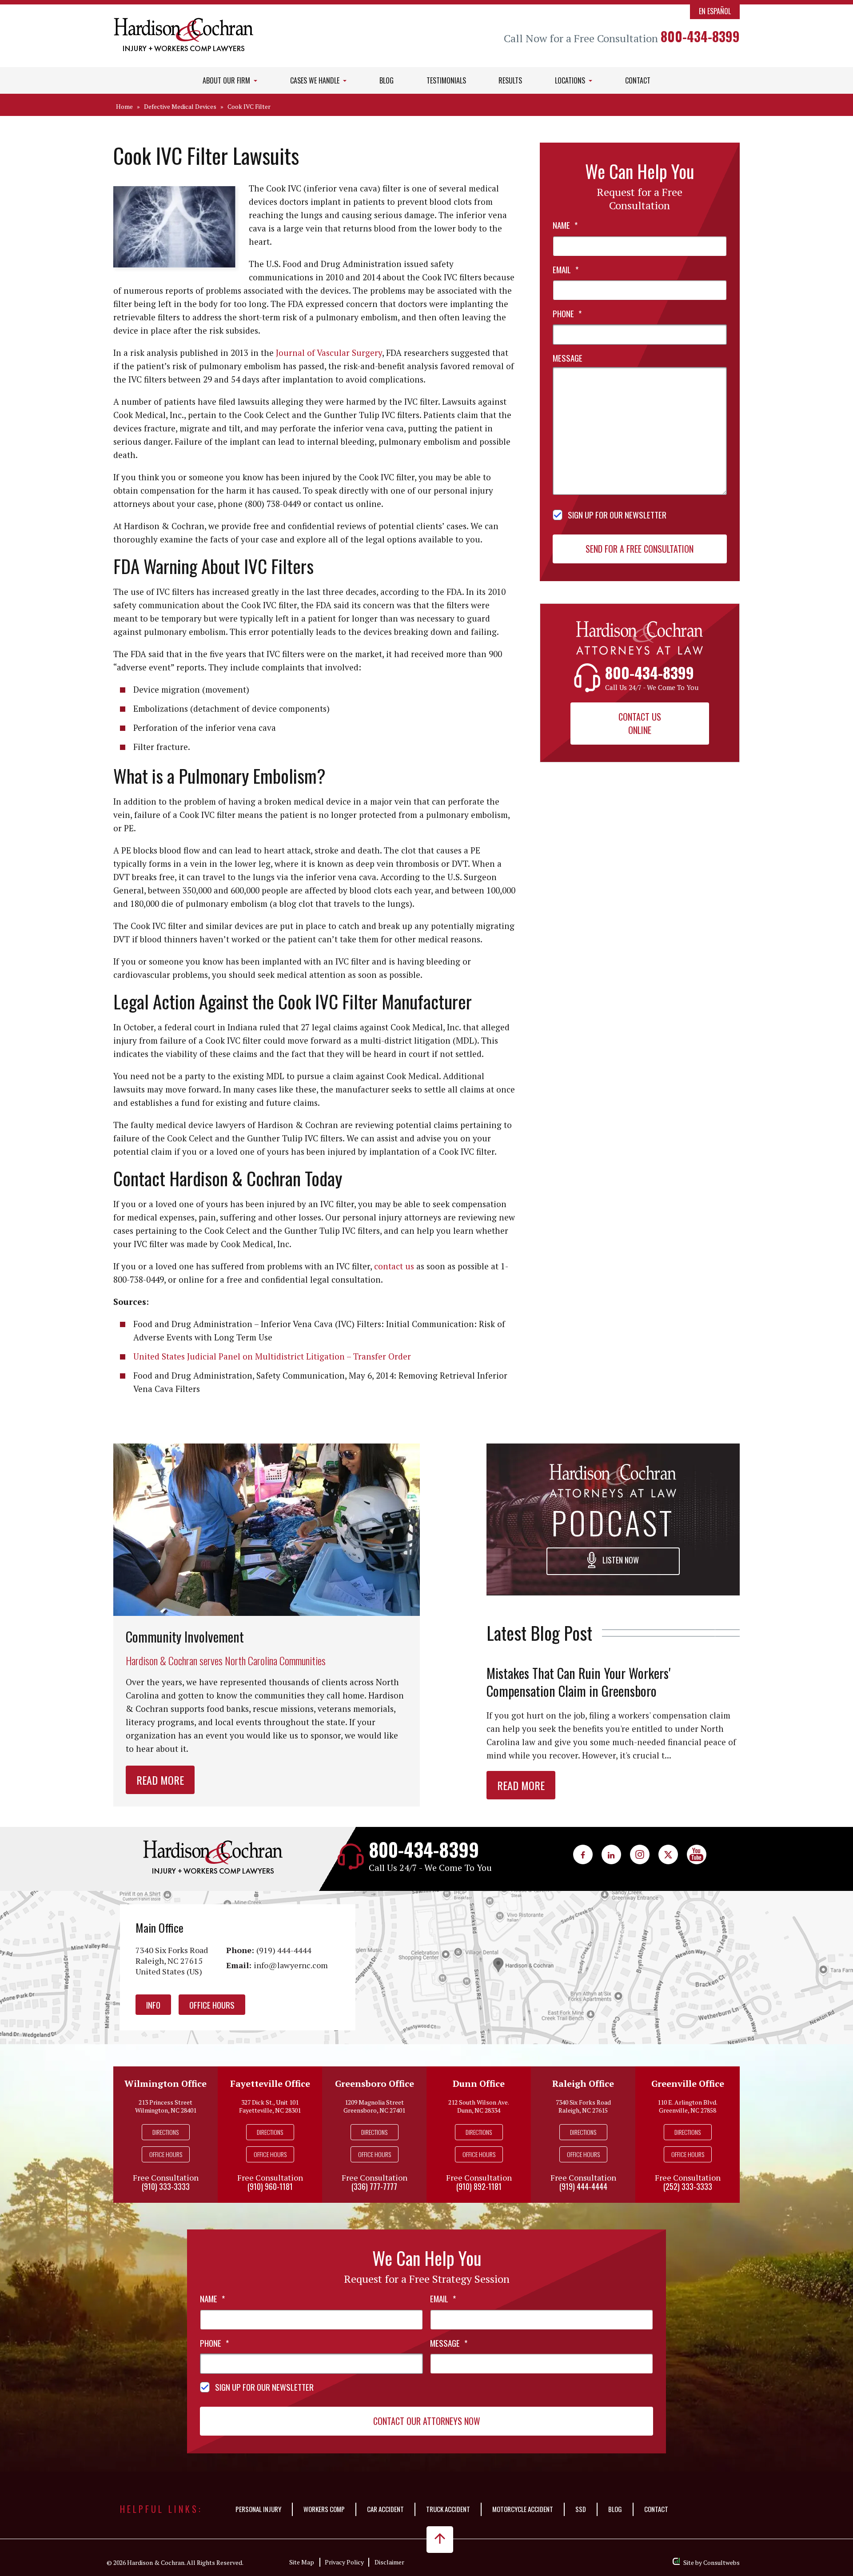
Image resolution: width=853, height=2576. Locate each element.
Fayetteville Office (270, 2084)
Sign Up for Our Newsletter (617, 514)
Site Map (302, 2562)
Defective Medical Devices (180, 106)
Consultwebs (721, 2562)
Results (510, 80)
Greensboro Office (375, 2084)
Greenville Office (688, 2084)
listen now (620, 1560)
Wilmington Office (165, 2084)
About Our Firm (227, 80)
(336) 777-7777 (374, 2186)
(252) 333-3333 (688, 2186)
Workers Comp (324, 2509)
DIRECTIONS (165, 2132)
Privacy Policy (344, 2562)
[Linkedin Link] (611, 1854)
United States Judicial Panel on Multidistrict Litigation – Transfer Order (272, 1356)
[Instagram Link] (640, 1854)
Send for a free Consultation (640, 549)
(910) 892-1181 (479, 2186)
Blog (387, 80)
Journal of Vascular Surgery (329, 353)
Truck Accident (448, 2509)
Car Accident (385, 2509)
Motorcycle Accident (523, 2509)
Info (153, 2005)
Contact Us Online (640, 723)
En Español (715, 11)
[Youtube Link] (697, 1854)
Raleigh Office (583, 2084)
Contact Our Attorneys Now (427, 2421)
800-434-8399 (700, 36)
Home (124, 106)
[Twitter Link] (668, 1854)
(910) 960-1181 (270, 2186)
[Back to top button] (440, 2540)
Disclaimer (389, 2562)
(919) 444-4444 (284, 1950)
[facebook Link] (583, 1854)
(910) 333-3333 (166, 2186)
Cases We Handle (316, 80)
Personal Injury (258, 2509)
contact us (394, 1266)
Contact (638, 80)
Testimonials (446, 80)
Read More (160, 1780)
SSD (581, 2509)
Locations (571, 80)
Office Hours (212, 2005)
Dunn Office (479, 2084)
